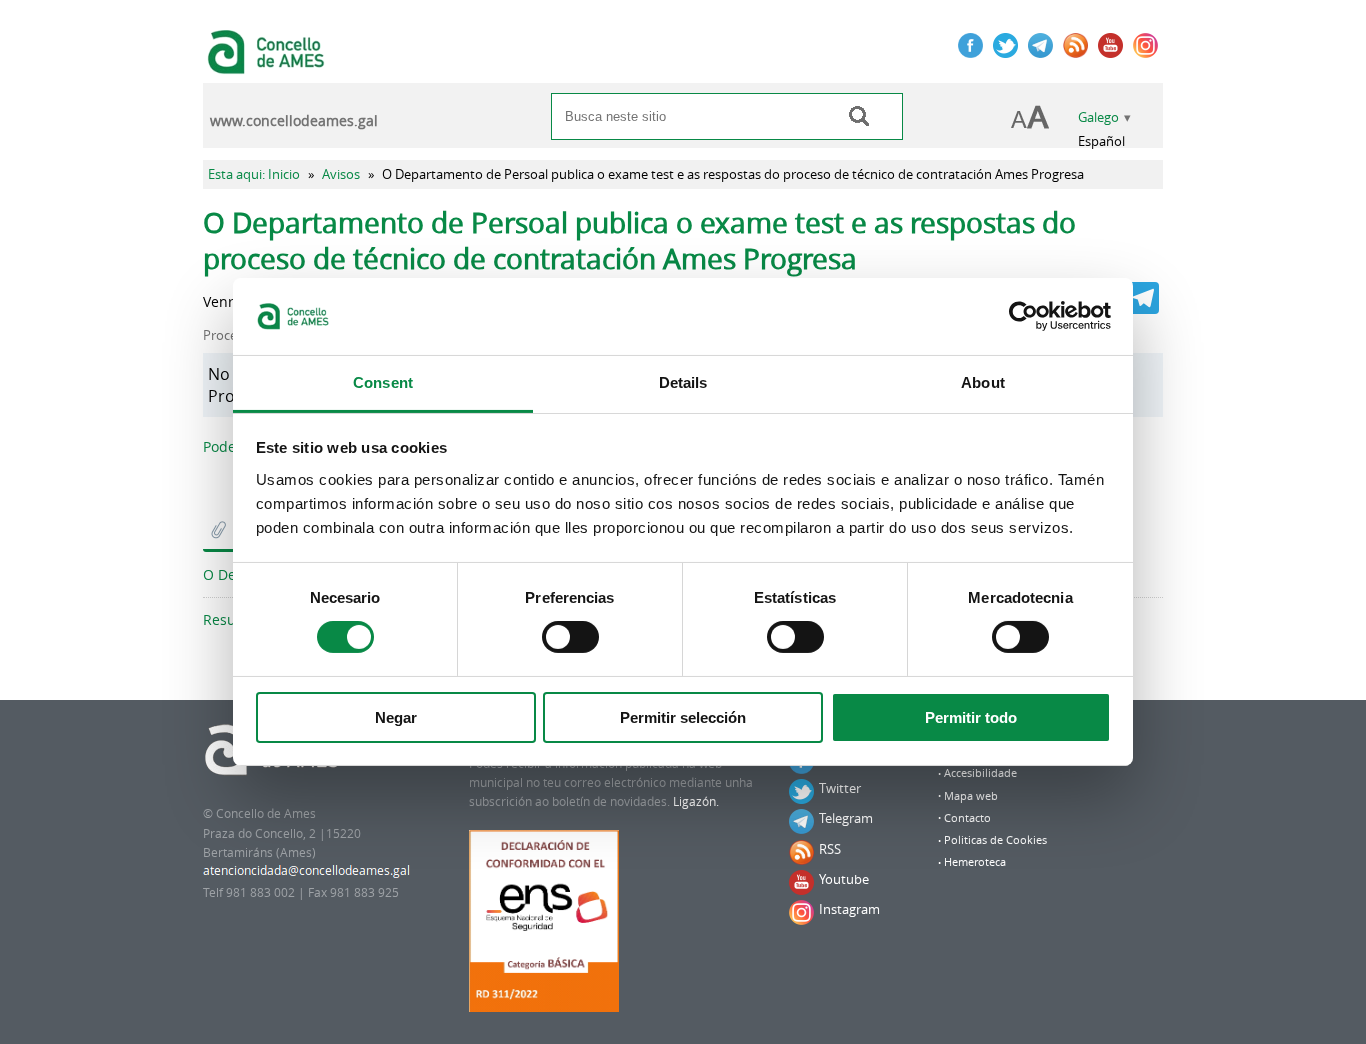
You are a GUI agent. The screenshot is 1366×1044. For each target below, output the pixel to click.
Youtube (844, 879)
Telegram (846, 818)
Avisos (341, 174)
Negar (396, 717)
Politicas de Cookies (995, 840)
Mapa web (971, 796)
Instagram (849, 909)
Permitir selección (683, 717)
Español (1101, 141)
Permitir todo (971, 717)
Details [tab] (683, 382)
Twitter (840, 788)
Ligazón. (696, 801)
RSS (830, 849)
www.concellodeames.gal (294, 121)
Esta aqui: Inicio (254, 174)
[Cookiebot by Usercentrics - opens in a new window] (1023, 316)
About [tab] (983, 382)
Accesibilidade (980, 773)
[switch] (570, 637)
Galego (1098, 117)
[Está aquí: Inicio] (268, 64)
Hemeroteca (975, 862)
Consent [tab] (383, 382)
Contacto (967, 818)
